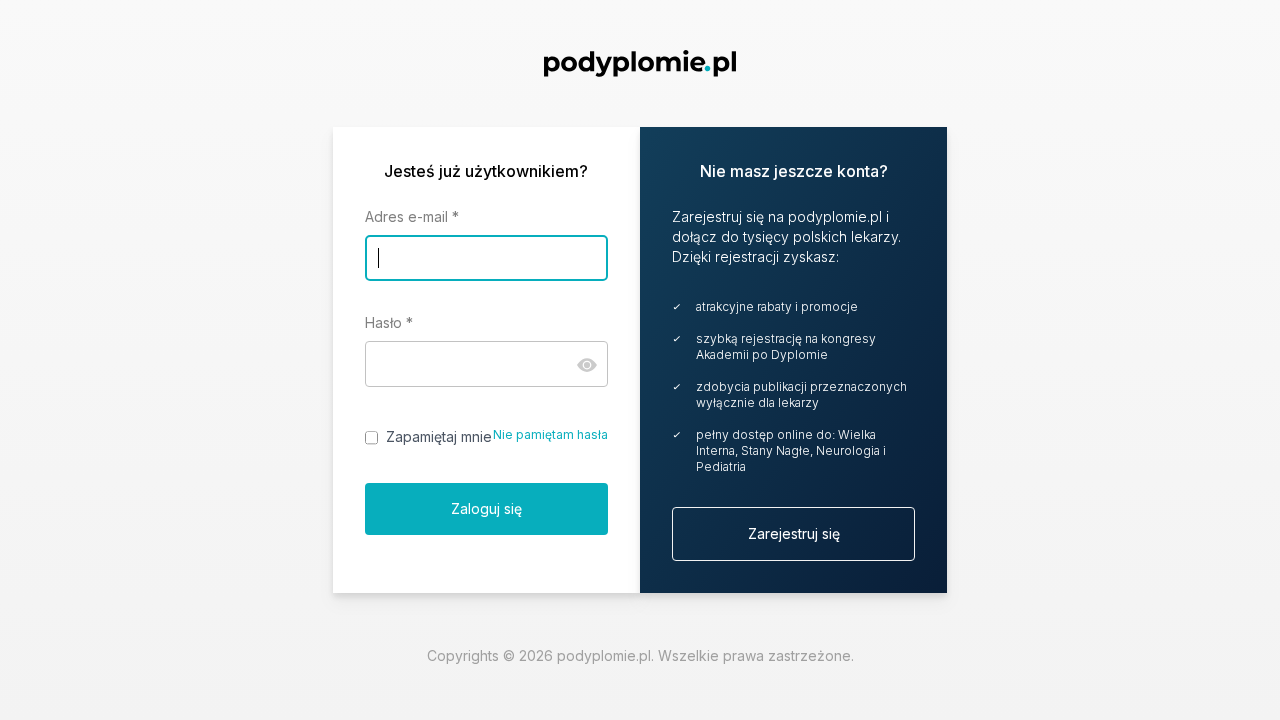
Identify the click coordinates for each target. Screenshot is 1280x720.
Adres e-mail (412, 216)
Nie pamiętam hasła (550, 434)
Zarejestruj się (794, 533)
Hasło (389, 322)
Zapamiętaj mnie (439, 436)
